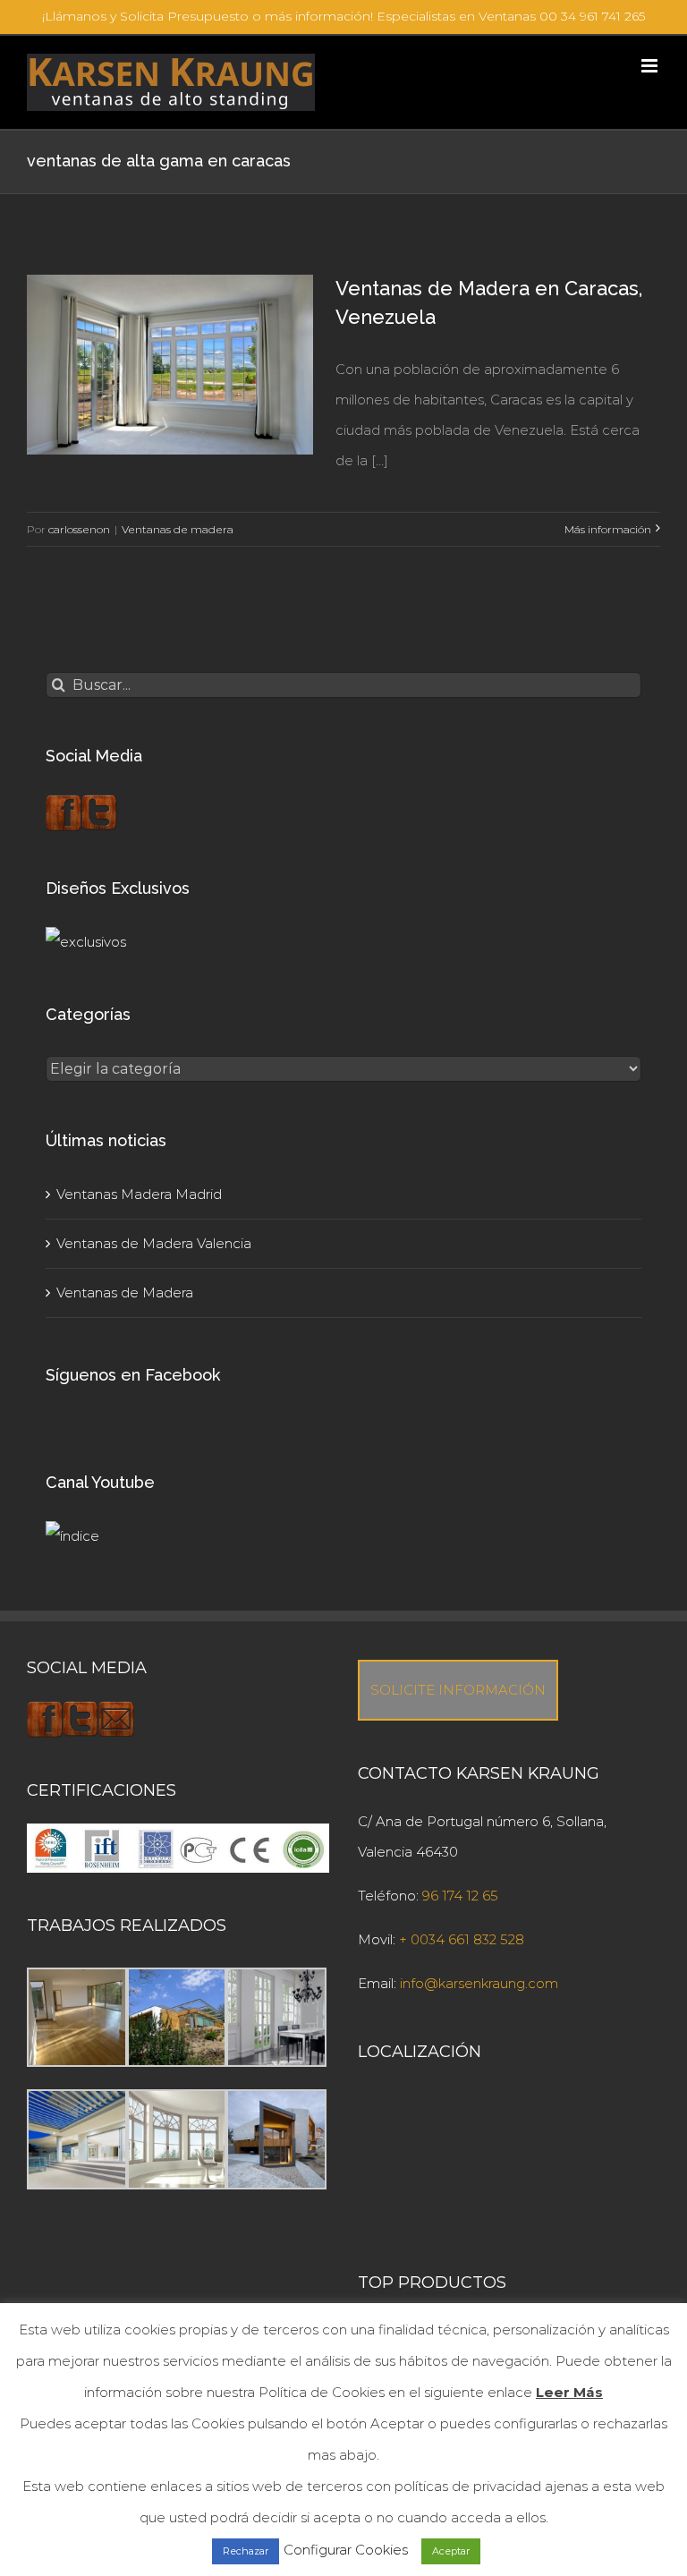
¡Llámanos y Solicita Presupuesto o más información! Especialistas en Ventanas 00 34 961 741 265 (343, 16)
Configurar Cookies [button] (346, 2550)
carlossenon (79, 529)
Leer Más (569, 2392)
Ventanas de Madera (125, 1292)
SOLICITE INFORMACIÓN (458, 1690)
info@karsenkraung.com (479, 1983)
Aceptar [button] (451, 2551)
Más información (608, 529)
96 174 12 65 (460, 1896)
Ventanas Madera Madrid (139, 1194)
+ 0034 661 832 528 (462, 1939)
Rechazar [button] (246, 2551)
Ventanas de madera (178, 529)
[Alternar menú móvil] (651, 66)
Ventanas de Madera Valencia (154, 1243)
